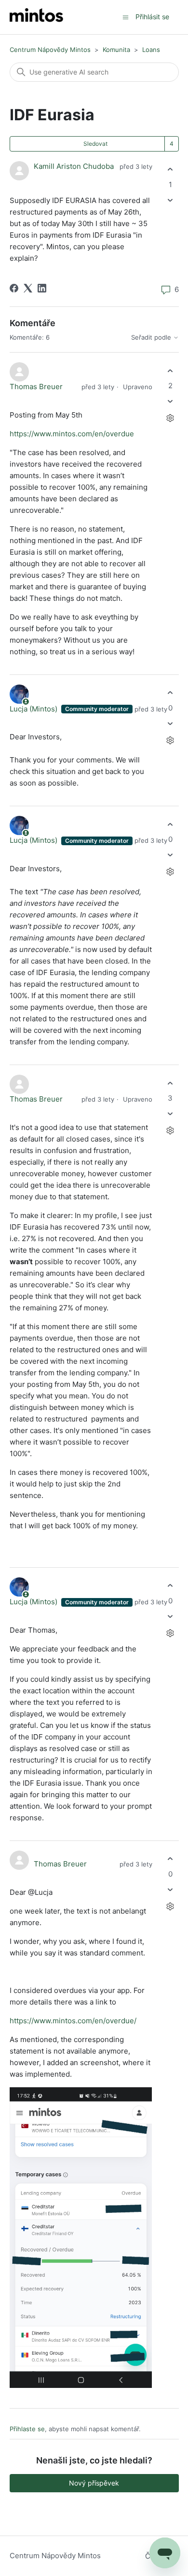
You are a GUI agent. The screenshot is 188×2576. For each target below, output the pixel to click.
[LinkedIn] (42, 288)
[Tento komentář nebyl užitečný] (170, 401)
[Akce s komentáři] (170, 418)
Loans (151, 50)
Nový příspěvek (94, 2483)
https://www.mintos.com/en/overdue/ (73, 2021)
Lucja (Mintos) (34, 709)
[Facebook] (14, 288)
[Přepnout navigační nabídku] (126, 17)
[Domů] (36, 17)
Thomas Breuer (36, 387)
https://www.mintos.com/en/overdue (72, 434)
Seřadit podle (152, 337)
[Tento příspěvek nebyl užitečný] (170, 200)
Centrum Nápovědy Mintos (50, 50)
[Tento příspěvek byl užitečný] (170, 170)
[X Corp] (28, 288)
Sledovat (95, 144)
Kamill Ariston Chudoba (74, 166)
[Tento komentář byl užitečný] (170, 371)
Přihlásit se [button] (152, 17)
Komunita (116, 50)
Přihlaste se (27, 2429)
